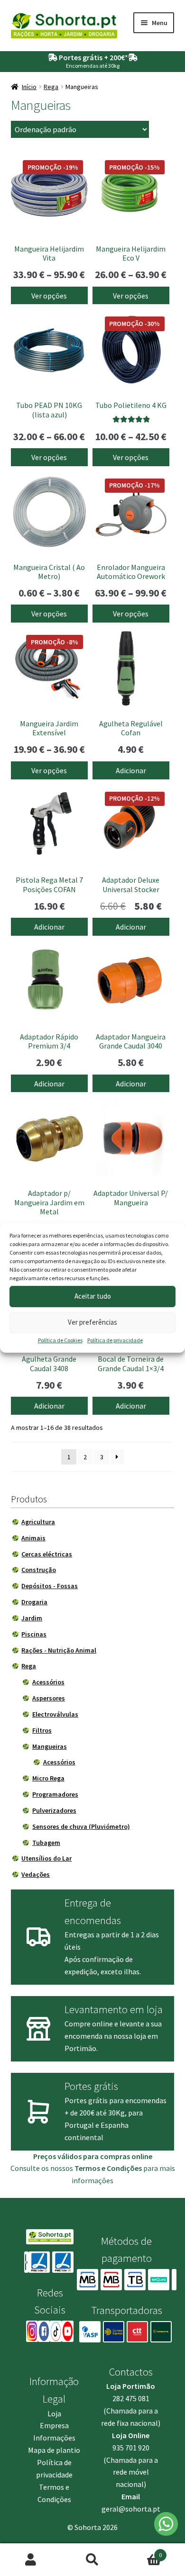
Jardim (32, 1618)
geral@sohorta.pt (131, 2509)
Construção (39, 1570)
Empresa (54, 2425)
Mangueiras (50, 1746)
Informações (54, 2438)
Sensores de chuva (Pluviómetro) (81, 1826)
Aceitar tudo (93, 1296)
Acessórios (48, 1682)
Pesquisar (92, 2560)
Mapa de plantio (54, 2450)
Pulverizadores (54, 1810)
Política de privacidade (115, 1340)
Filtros (42, 1730)
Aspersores (49, 1698)
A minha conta (31, 2560)
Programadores (55, 1794)
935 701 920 (131, 2448)
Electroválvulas (55, 1714)
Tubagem (46, 1843)
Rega (51, 87)
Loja (54, 2413)
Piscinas (34, 1634)
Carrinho (143, 2552)
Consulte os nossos (76, 2168)
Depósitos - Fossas (50, 1586)
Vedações (36, 1874)
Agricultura (38, 1522)
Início (29, 87)
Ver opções (49, 296)
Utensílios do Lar (46, 1858)
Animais (33, 1538)
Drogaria (34, 1602)
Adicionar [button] (131, 770)
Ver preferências (92, 1322)
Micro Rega (48, 1778)
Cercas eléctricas (47, 1554)
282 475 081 (131, 2398)
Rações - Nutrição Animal (59, 1650)
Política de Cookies (60, 1340)
